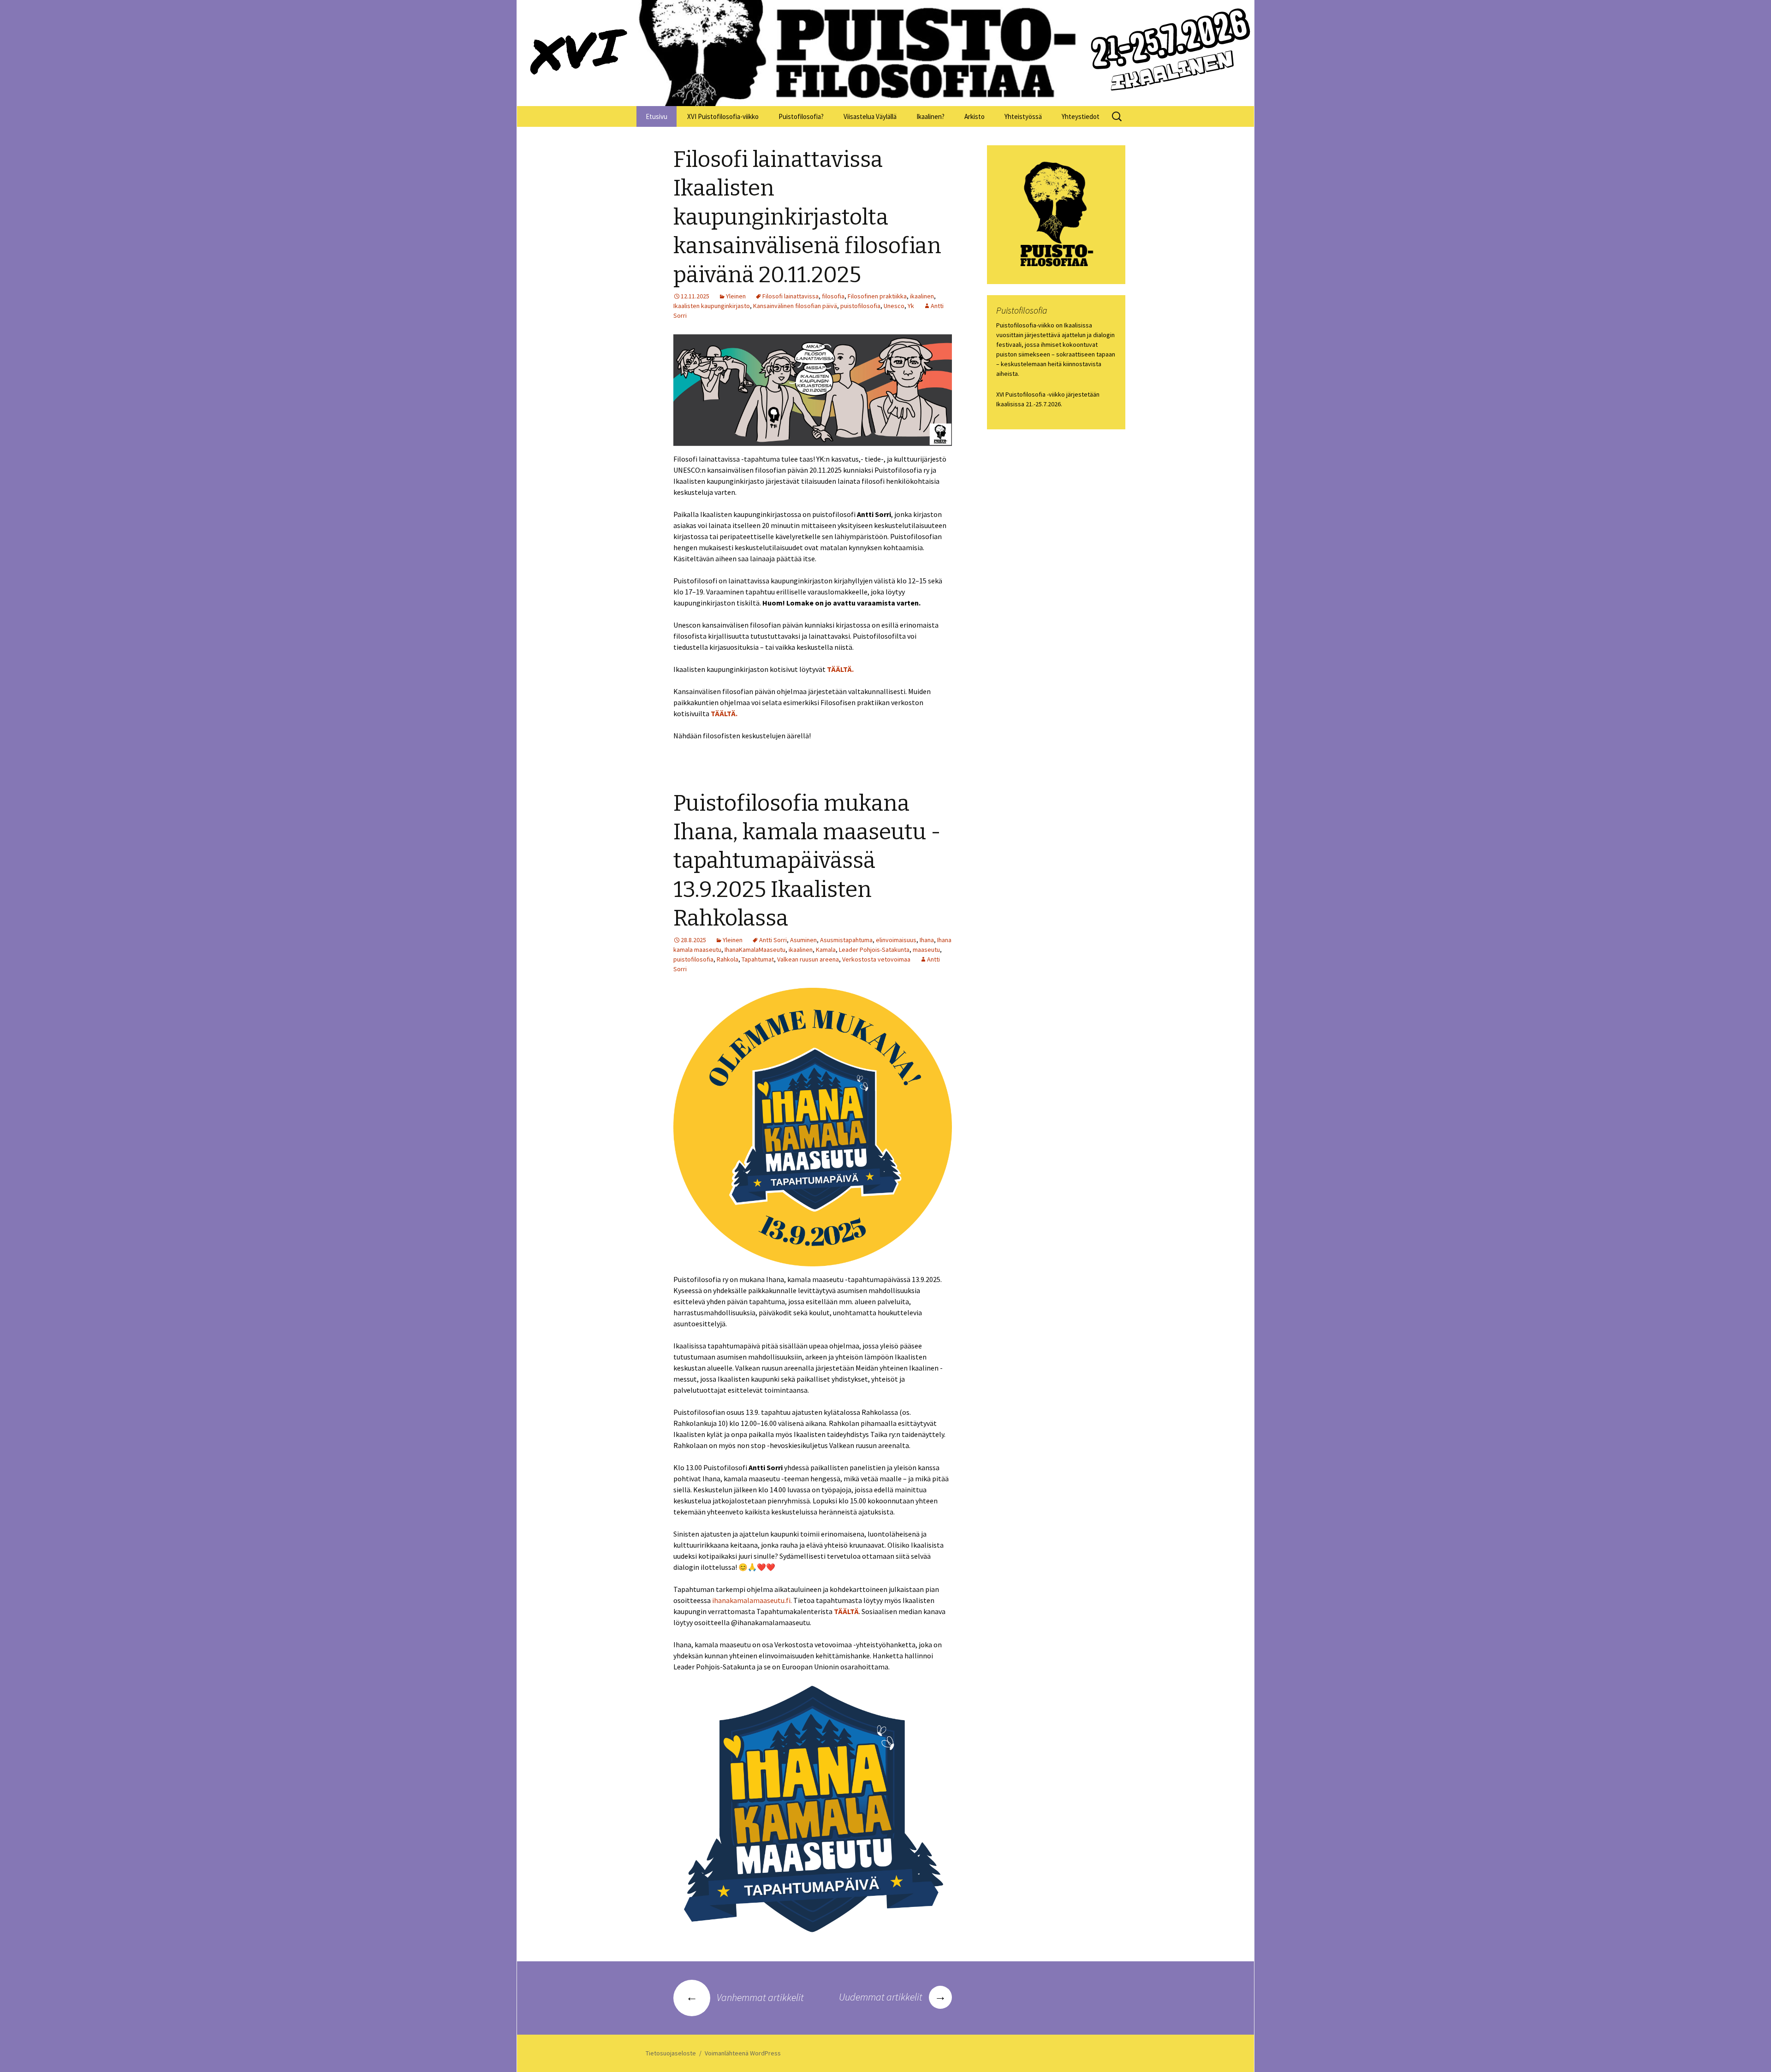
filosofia (833, 296)
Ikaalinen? (930, 116)
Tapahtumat (758, 959)
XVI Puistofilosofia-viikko (723, 116)
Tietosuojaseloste (671, 2053)
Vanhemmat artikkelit (745, 1997)
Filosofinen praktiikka (877, 296)
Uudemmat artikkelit (893, 1997)
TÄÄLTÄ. (840, 669)
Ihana (927, 940)
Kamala (826, 950)
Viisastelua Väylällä (870, 116)
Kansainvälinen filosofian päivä (795, 306)
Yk (911, 306)
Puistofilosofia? (801, 116)
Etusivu (657, 116)
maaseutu (926, 950)
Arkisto (975, 116)
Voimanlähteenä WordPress (743, 2053)
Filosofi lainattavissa (790, 296)
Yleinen (736, 296)
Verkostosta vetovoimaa (876, 959)
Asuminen (803, 940)
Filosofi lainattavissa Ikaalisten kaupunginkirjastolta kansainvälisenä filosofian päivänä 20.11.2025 (807, 217)
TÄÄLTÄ (846, 1611)
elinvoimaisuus (896, 940)
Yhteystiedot (1081, 116)
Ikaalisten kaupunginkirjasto (712, 306)
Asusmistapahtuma (846, 940)
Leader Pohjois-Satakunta (874, 950)
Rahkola (728, 959)
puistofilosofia (860, 306)
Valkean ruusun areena (808, 959)
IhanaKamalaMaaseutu (755, 950)
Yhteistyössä (1023, 116)
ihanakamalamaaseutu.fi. (752, 1600)
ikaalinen (922, 296)
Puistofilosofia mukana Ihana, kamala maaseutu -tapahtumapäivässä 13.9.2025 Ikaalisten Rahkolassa (807, 861)
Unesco (894, 306)
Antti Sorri (773, 940)
